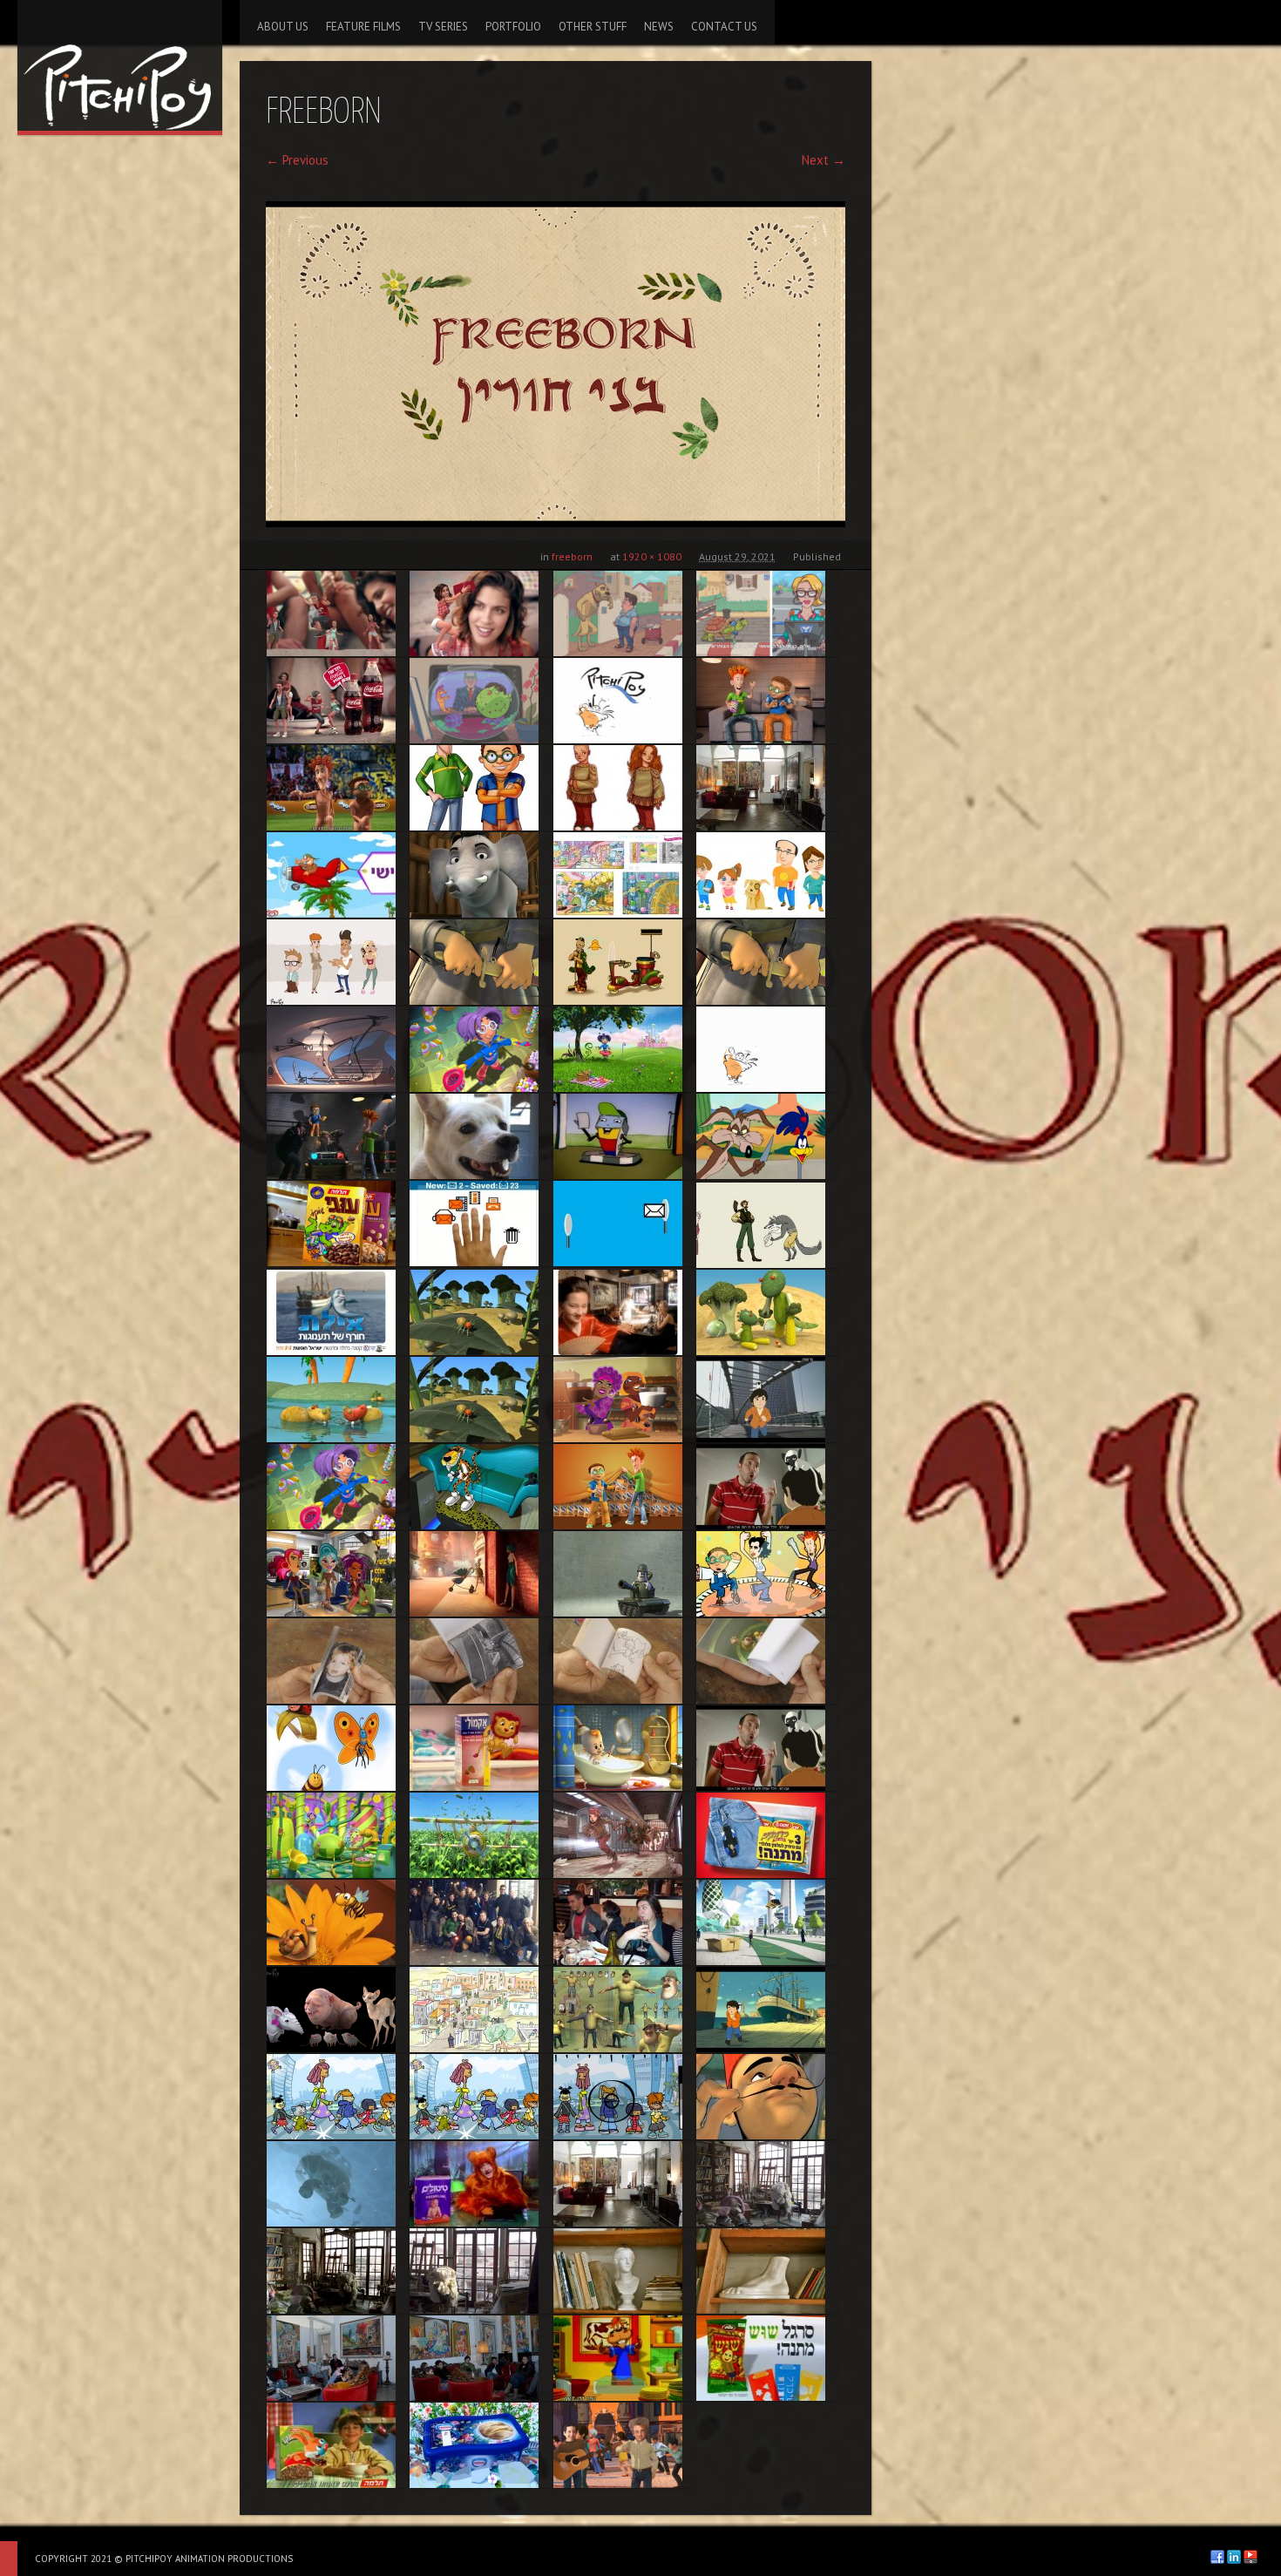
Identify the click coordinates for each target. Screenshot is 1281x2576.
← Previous (297, 160)
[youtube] (1250, 2557)
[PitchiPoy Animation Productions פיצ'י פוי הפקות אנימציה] (120, 65)
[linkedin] (1234, 2557)
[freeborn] (556, 364)
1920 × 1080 (652, 556)
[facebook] (1217, 2557)
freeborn (572, 556)
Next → (823, 160)
